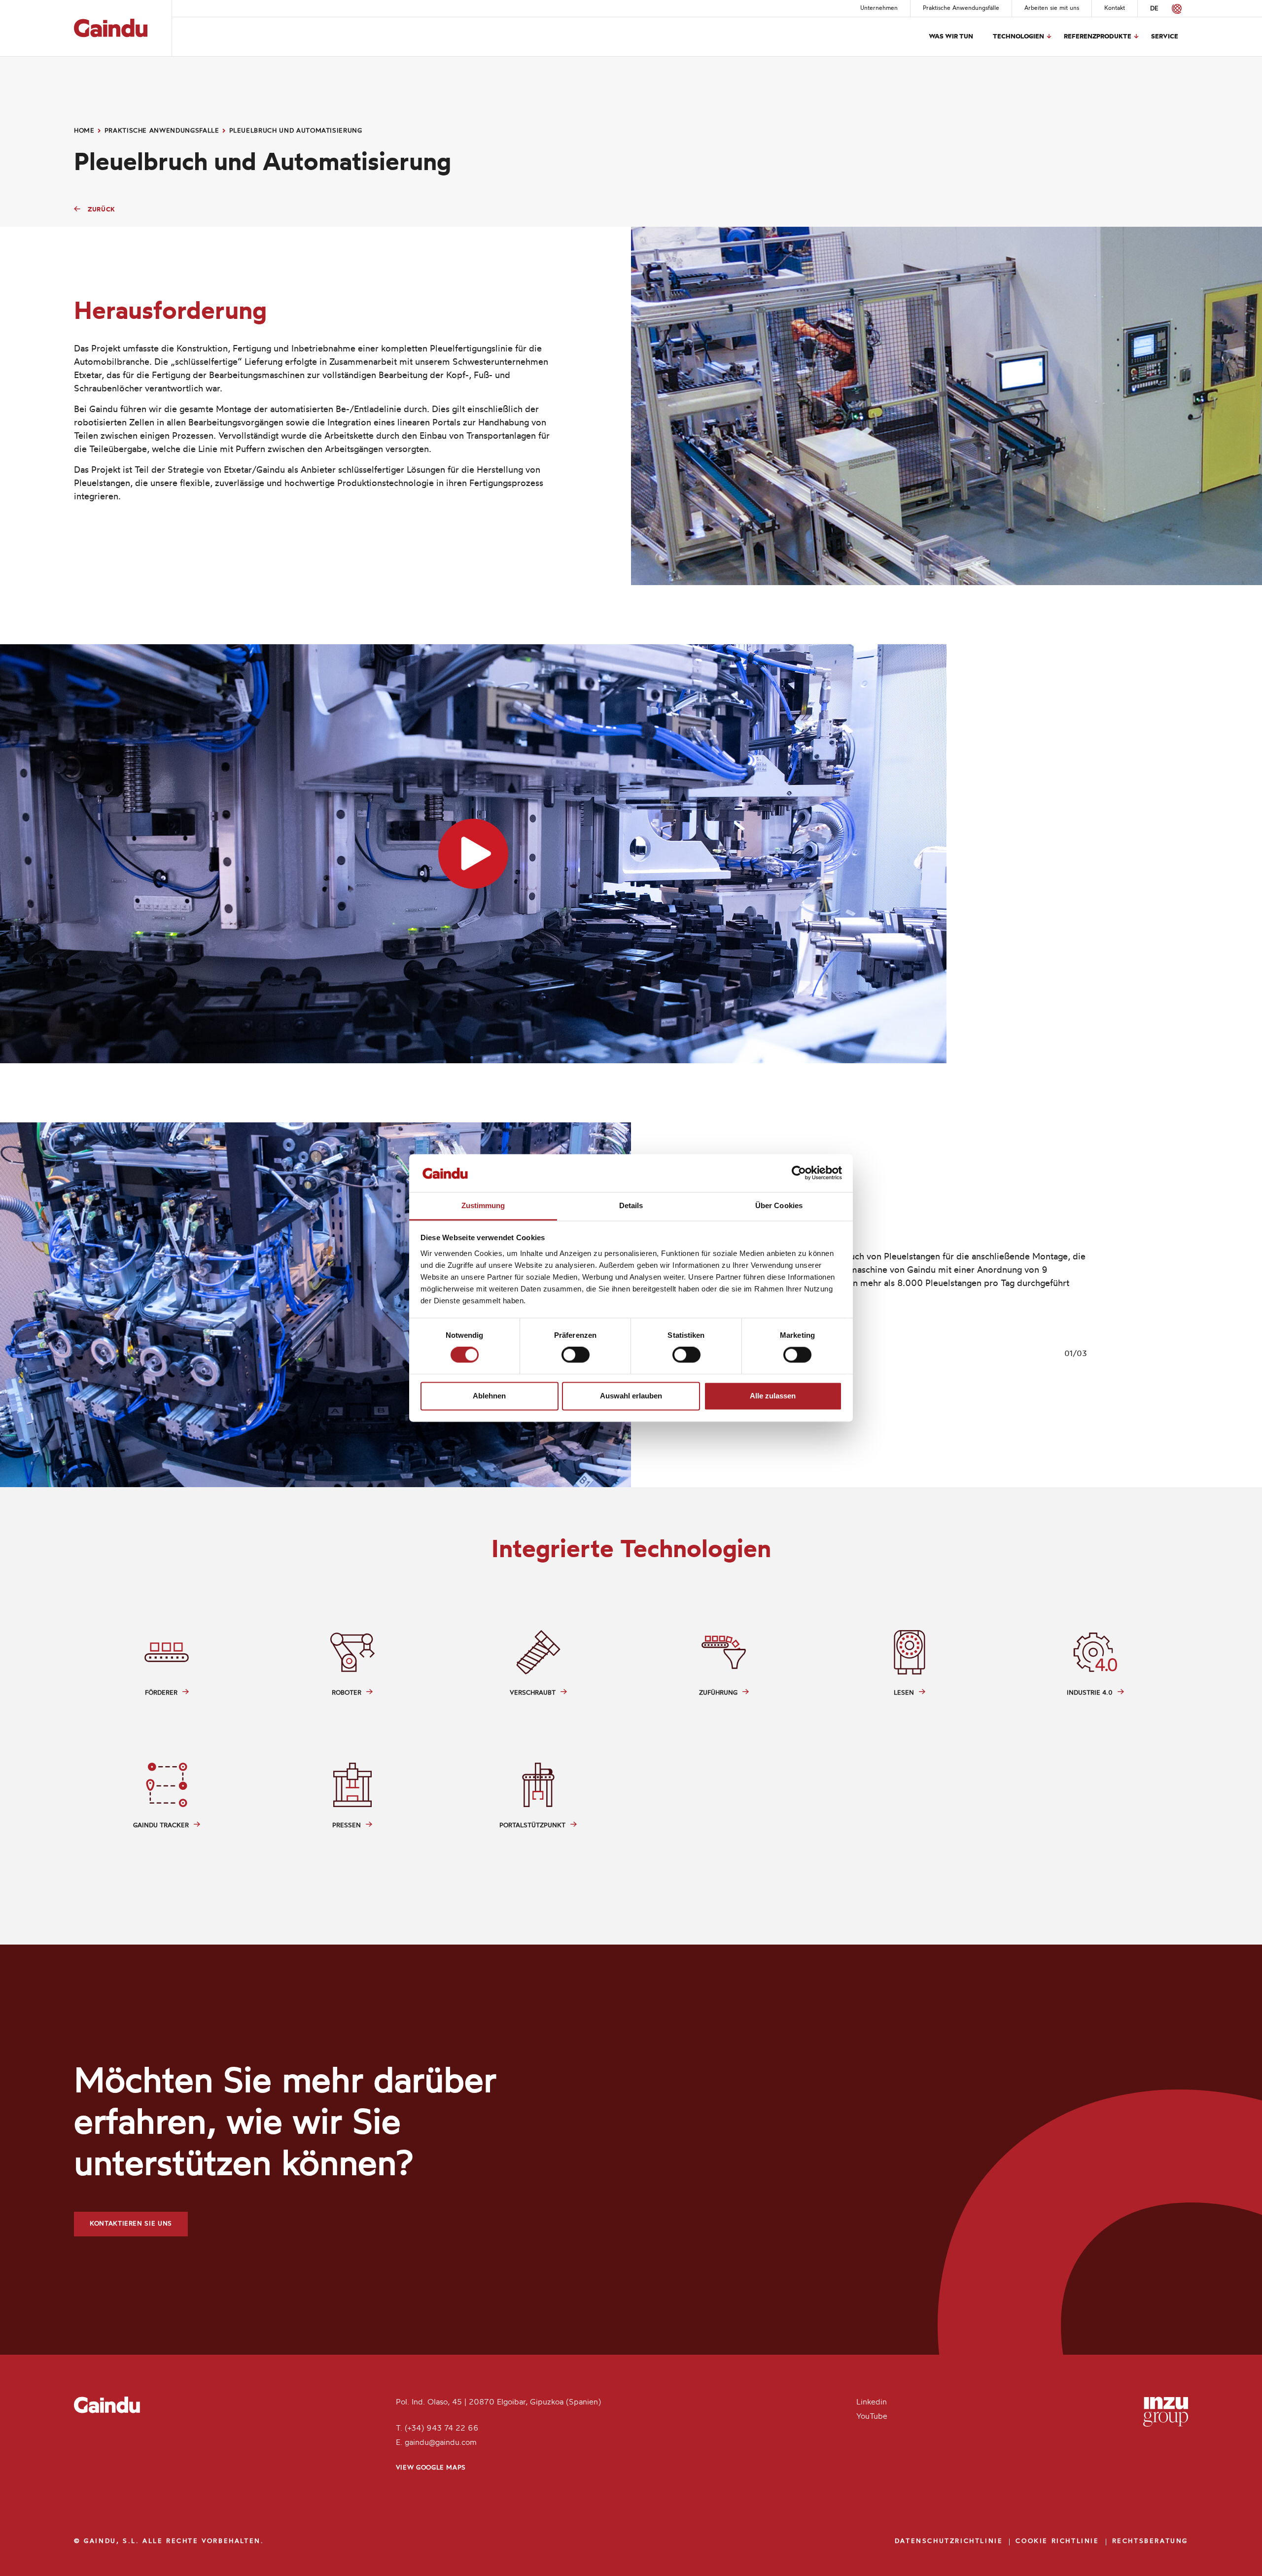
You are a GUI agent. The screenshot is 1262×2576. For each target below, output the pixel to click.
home (84, 131)
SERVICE (1165, 37)
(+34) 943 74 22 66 (442, 2429)
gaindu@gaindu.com (441, 2443)
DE (1154, 9)
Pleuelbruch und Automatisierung (296, 131)
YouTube (872, 2417)
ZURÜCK (102, 210)
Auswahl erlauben (631, 1396)
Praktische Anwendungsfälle (961, 8)
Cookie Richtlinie (1057, 2541)
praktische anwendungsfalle (162, 131)
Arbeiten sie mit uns (1052, 8)
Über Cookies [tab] (779, 1205)
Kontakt (1115, 8)
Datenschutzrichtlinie (949, 2541)
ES (1168, 9)
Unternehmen (879, 8)
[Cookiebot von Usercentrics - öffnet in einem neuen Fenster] (799, 1173)
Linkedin (872, 2402)
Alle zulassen (773, 1396)
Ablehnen (489, 1396)
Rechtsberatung (1150, 2541)
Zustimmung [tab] (483, 1205)
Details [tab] (631, 1205)
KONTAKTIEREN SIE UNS (131, 2224)
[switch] (576, 1355)
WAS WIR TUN (951, 37)
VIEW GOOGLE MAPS (431, 2468)
